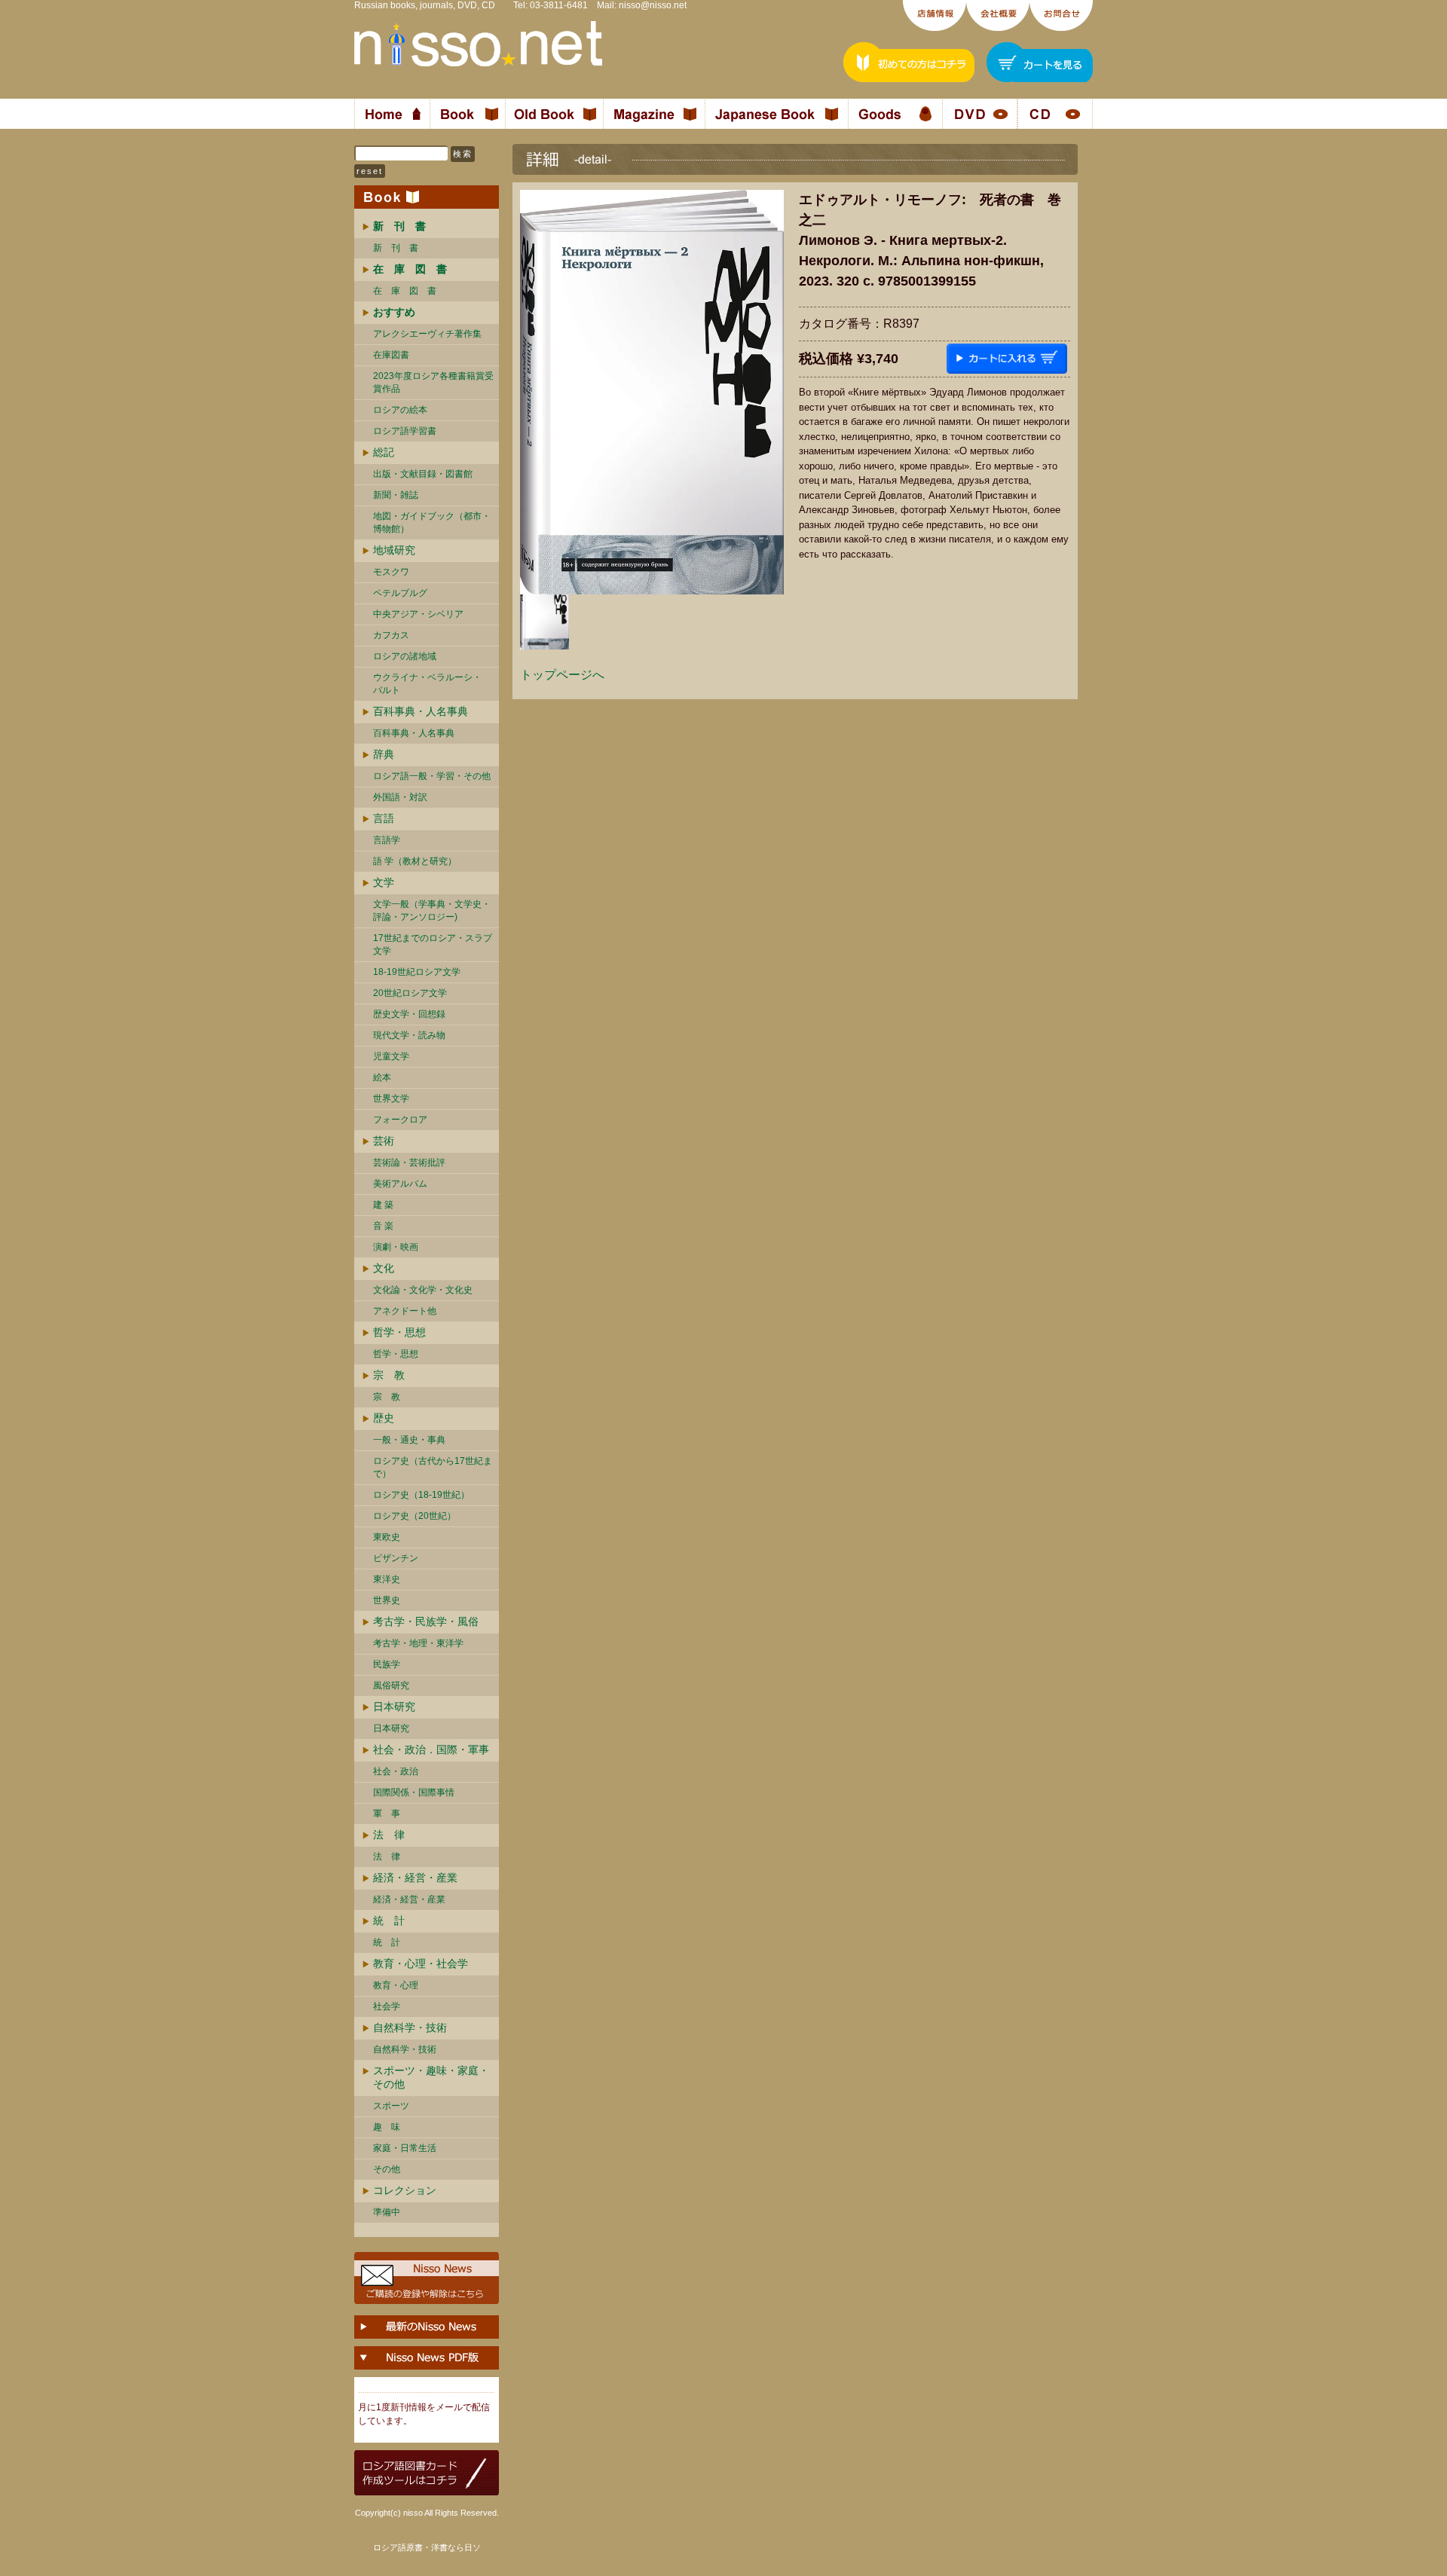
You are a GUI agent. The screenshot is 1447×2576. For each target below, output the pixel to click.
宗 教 (389, 1375)
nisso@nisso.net (653, 5)
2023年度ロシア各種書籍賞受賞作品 (433, 382)
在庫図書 (391, 355)
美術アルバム (400, 1184)
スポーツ (391, 2106)
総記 (384, 452)
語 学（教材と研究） (415, 861)
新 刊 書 (396, 248)
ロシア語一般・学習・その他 (432, 776)
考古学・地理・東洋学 (418, 1643)
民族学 (387, 1664)
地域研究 (394, 550)
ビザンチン (396, 1558)
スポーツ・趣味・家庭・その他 (431, 2077)
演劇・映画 (396, 1247)
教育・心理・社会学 (421, 1963)
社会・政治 (396, 1771)
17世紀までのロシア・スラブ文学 (433, 944)
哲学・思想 (399, 1332)
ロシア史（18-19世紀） (421, 1495)
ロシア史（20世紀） (415, 1516)
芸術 (384, 1141)
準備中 (387, 2212)
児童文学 (391, 1056)
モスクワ (391, 572)
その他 (387, 2169)
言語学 (387, 840)
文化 (384, 1268)
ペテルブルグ (400, 593)
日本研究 (394, 1707)
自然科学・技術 (410, 2027)
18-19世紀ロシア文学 (417, 972)
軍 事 (387, 1814)
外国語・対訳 (400, 797)
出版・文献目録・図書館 (423, 474)
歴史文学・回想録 (409, 1014)
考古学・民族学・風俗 (426, 1621)
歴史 (384, 1418)
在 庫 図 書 (405, 291)
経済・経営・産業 (415, 1878)
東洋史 (387, 1579)
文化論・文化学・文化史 (423, 1290)
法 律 (389, 1835)
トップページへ (562, 675)
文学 (384, 882)
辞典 (384, 754)
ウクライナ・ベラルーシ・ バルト (427, 684)
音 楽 (383, 1226)
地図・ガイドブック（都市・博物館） (432, 523)
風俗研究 (391, 1685)
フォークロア (400, 1120)
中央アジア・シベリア (418, 614)
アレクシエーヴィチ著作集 (427, 334)
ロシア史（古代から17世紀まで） (433, 1467)
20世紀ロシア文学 (410, 993)
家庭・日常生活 (405, 2148)
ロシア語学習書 (405, 431)
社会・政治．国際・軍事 (431, 1749)
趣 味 (387, 2127)
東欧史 (387, 1537)
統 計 (389, 1921)
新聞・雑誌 (396, 495)
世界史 (387, 1600)
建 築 (383, 1205)
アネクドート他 (405, 1311)
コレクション (405, 2190)
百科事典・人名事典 (421, 711)
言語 (384, 818)
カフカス (391, 635)
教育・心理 (396, 1985)
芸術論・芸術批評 (409, 1163)
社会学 (387, 2006)
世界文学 (391, 1099)
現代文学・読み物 (409, 1035)
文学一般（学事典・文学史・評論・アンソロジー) (432, 911)
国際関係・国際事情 (414, 1792)
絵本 (382, 1077)
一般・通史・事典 (409, 1440)
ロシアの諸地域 (405, 656)
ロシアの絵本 (400, 410)
